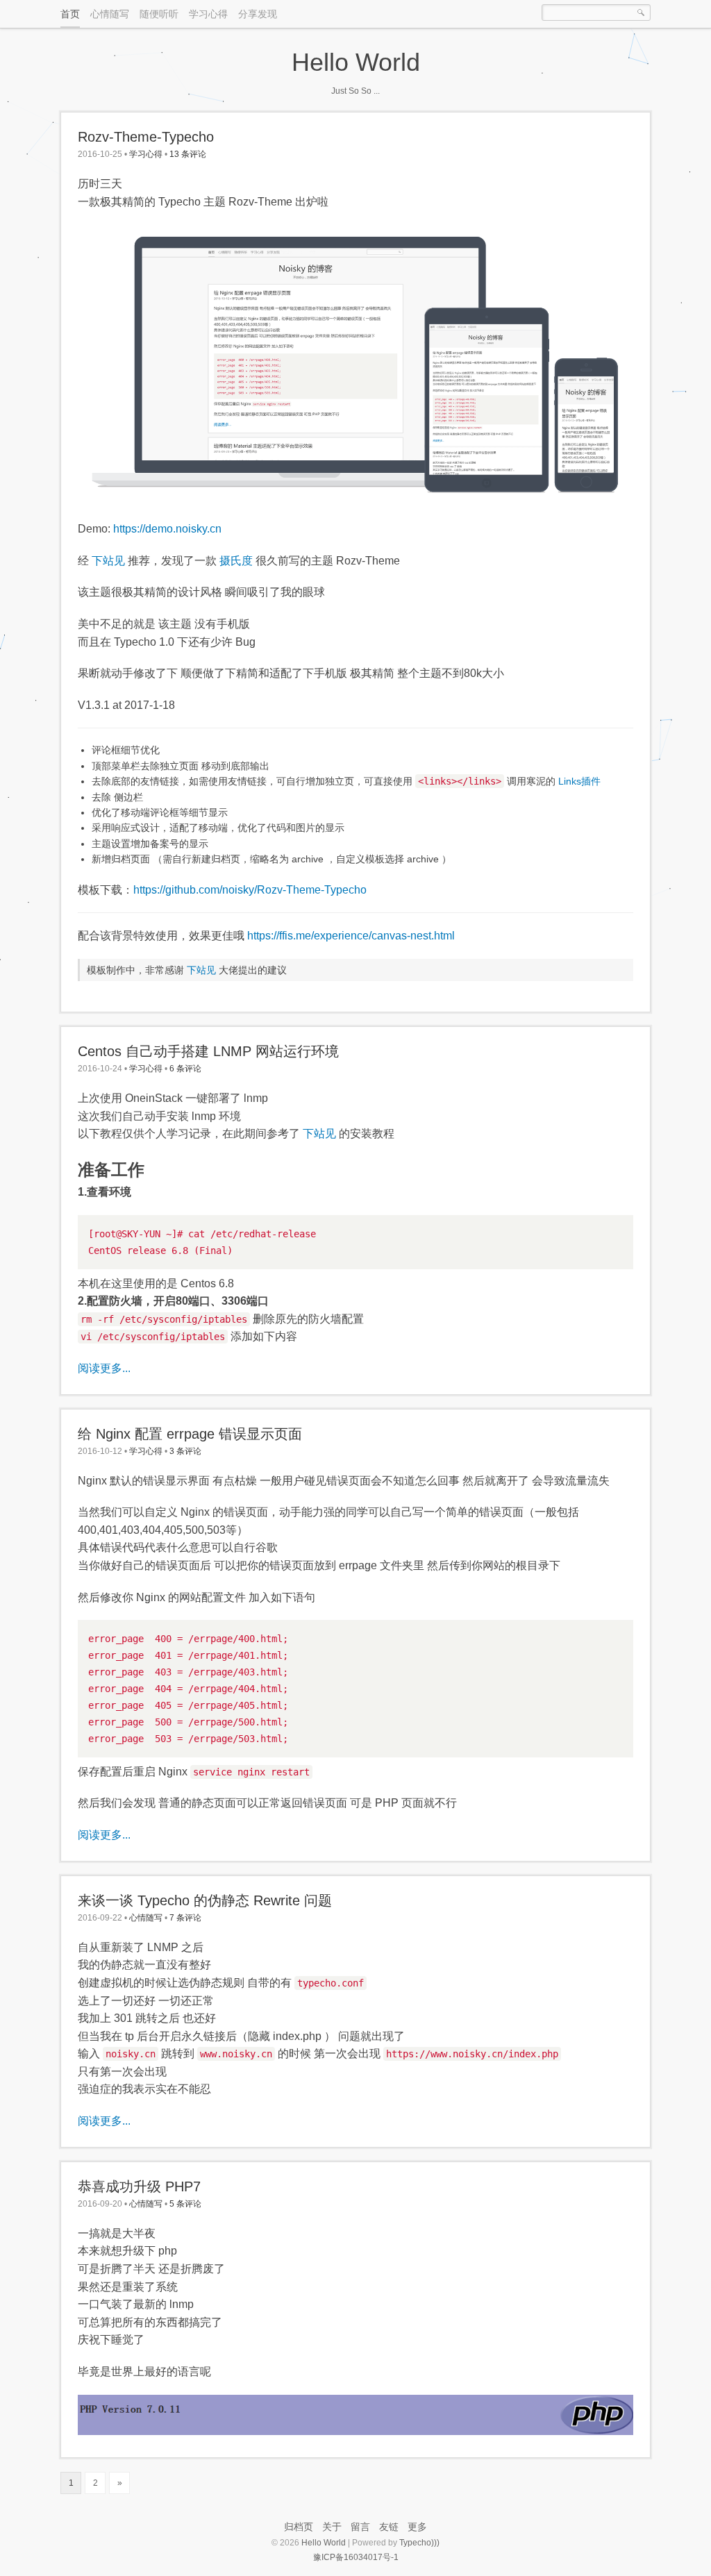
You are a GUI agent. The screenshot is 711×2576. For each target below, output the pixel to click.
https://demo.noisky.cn (167, 529)
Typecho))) (419, 2543)
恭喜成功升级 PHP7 (139, 2186)
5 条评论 (185, 2204)
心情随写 (110, 14)
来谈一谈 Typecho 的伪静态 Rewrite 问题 (205, 1900)
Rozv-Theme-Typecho (146, 137)
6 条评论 (185, 1069)
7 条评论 (185, 1918)
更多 (417, 2527)
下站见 (108, 561)
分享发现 (258, 14)
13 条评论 (188, 154)
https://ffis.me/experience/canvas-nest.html (351, 936)
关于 (332, 2527)
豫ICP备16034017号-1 (356, 2557)
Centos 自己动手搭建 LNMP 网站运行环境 (208, 1051)
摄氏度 (236, 561)
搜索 (641, 12)
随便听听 (159, 14)
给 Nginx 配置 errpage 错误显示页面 (190, 1434)
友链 (389, 2527)
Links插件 (579, 781)
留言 (360, 2527)
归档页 (299, 2527)
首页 (70, 14)
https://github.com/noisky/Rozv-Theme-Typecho (250, 890)
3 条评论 (185, 1451)
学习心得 (208, 14)
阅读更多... (104, 1368)
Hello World (356, 62)
